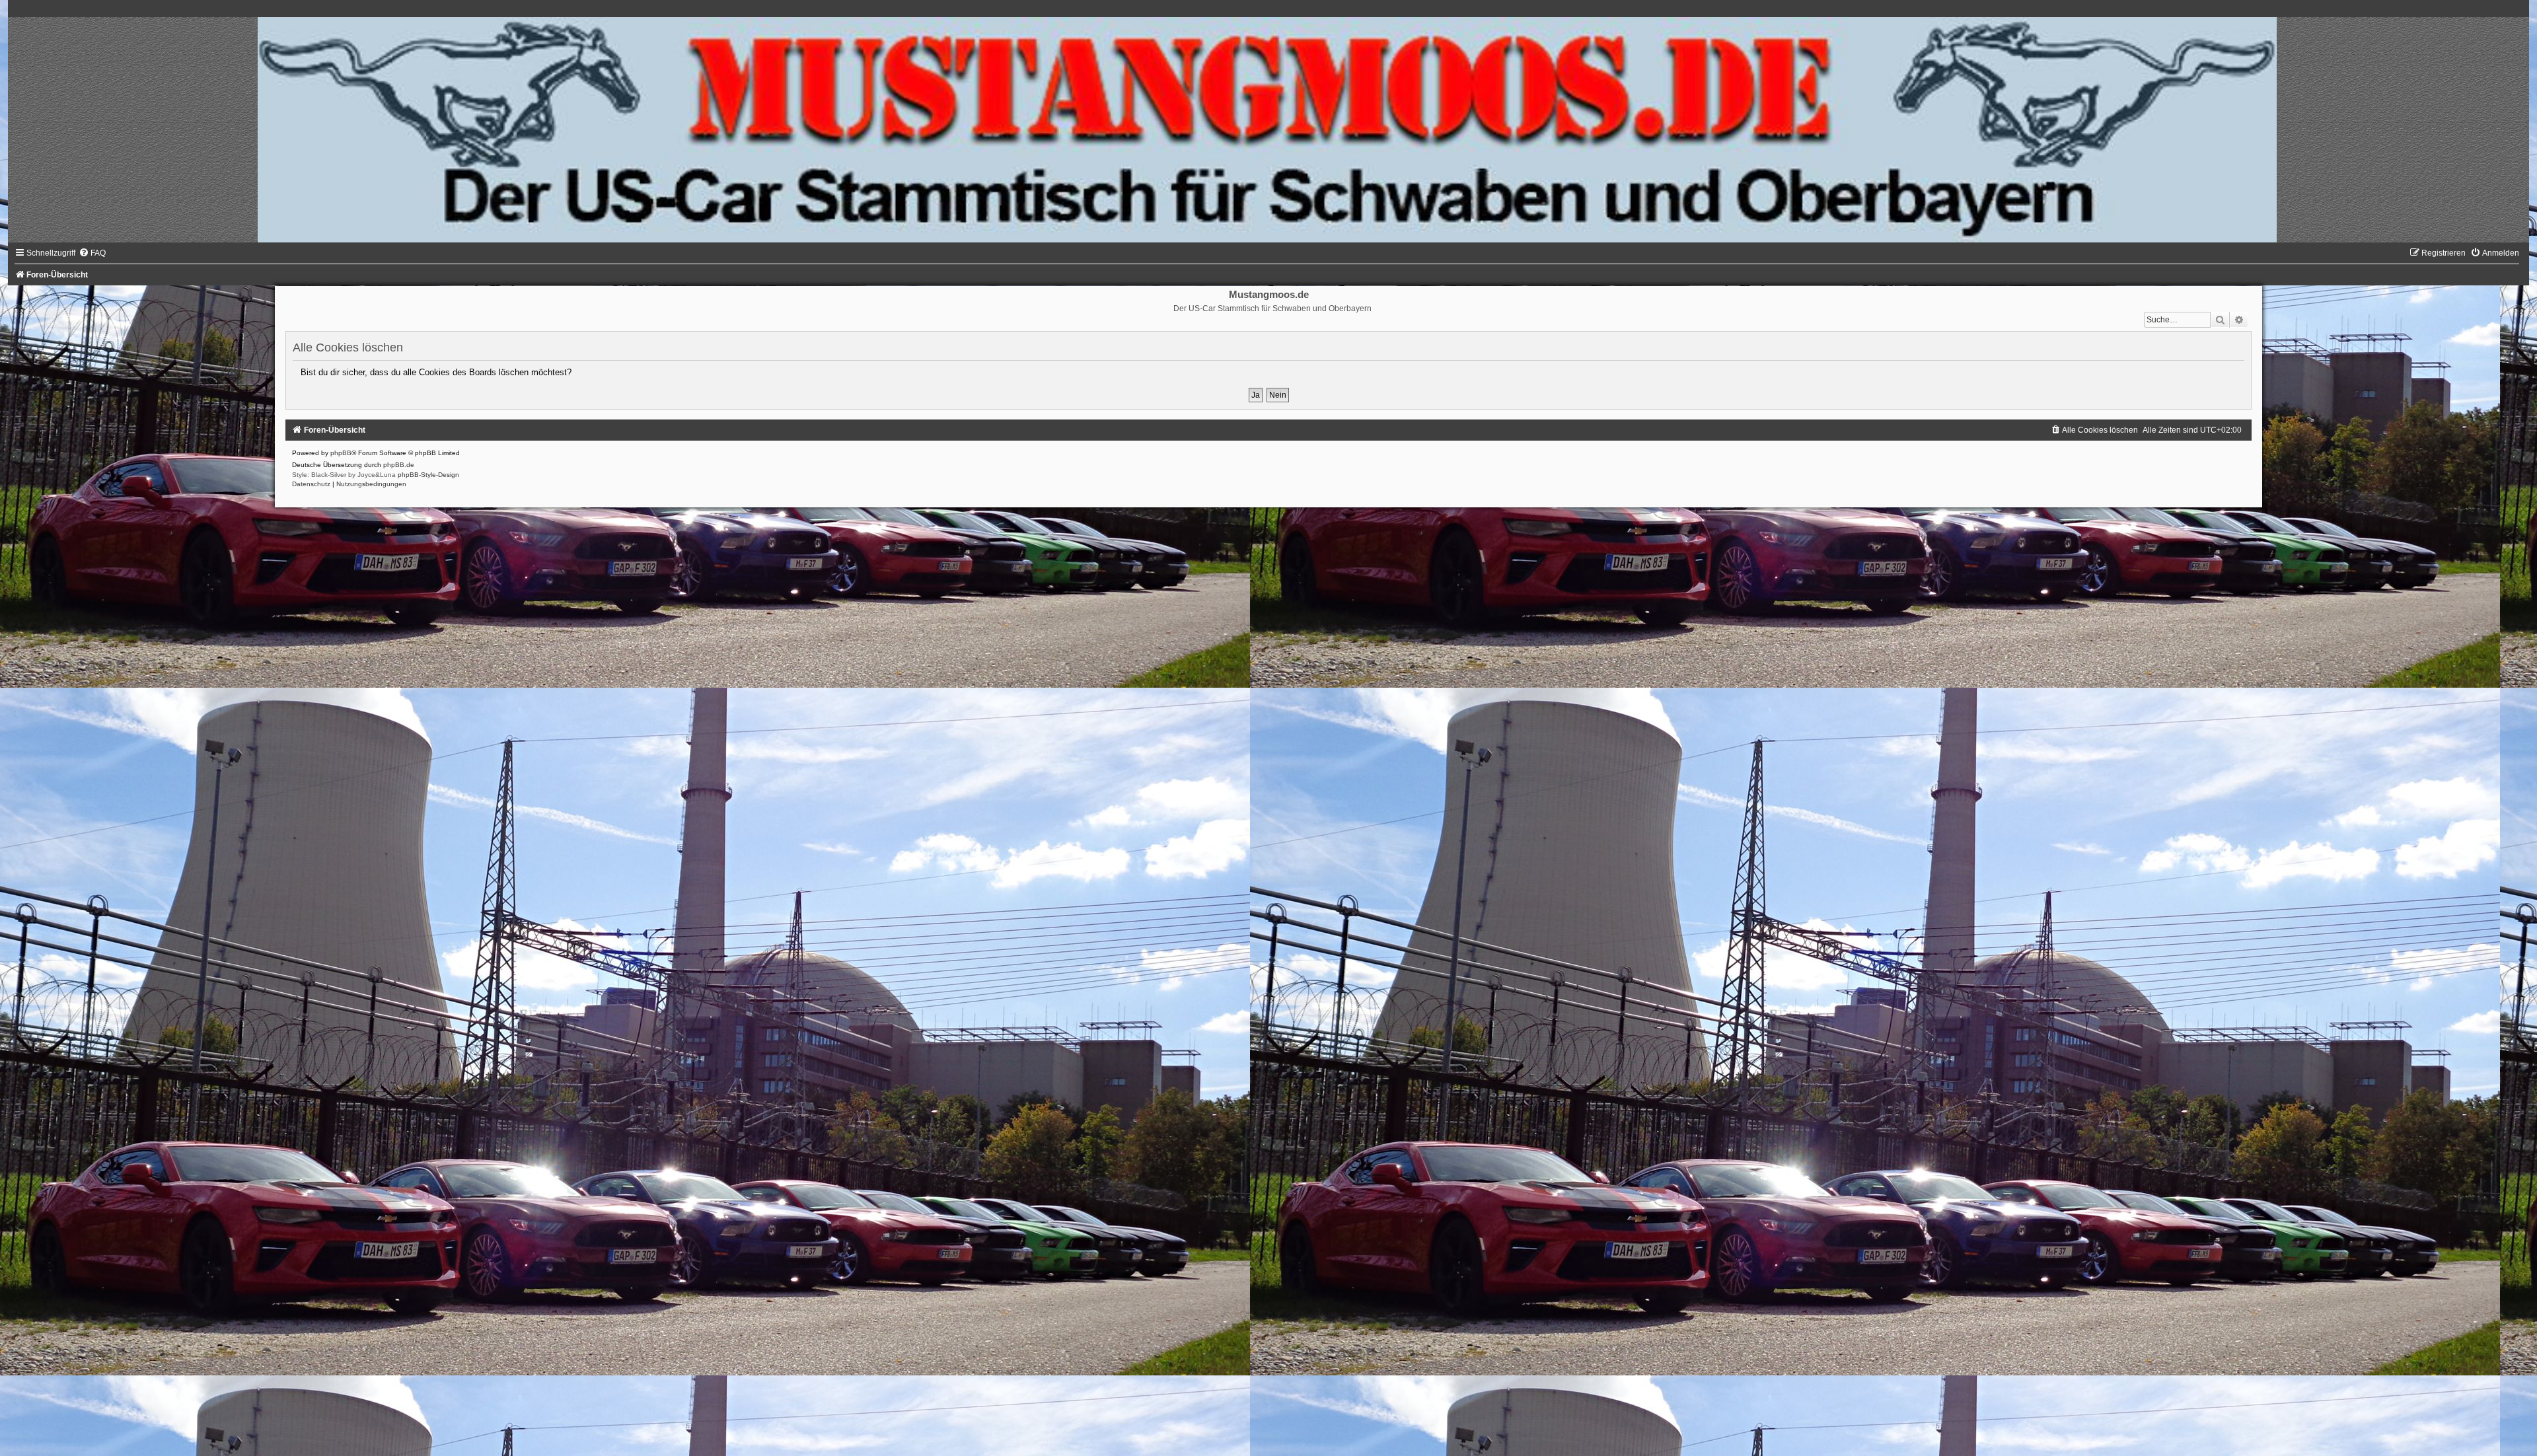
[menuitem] (92, 253)
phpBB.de (399, 465)
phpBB (341, 453)
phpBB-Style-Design (428, 475)
